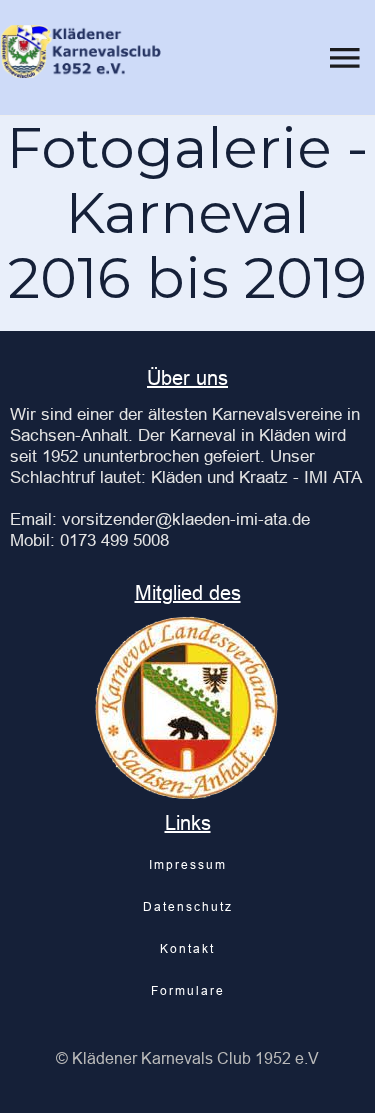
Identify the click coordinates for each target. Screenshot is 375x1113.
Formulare (188, 990)
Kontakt (187, 948)
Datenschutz (188, 906)
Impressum (188, 864)
